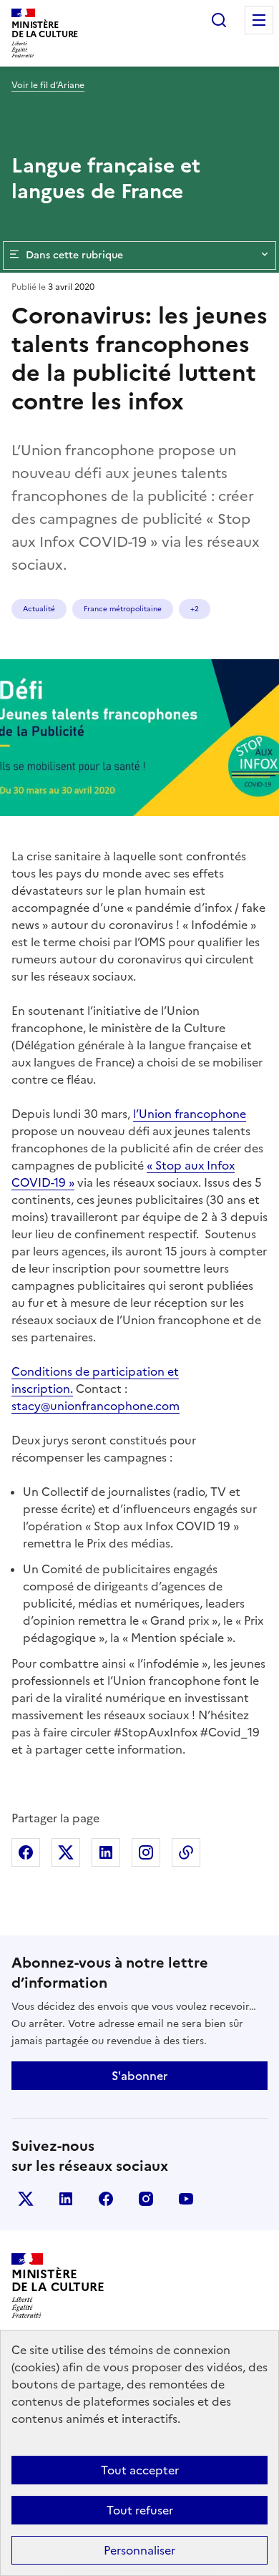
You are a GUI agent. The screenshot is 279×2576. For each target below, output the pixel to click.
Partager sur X (66, 1852)
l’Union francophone (190, 1114)
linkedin (66, 2199)
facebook (106, 2199)
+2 (195, 609)
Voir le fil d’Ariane (48, 85)
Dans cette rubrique (74, 255)
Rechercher (219, 20)
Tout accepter (140, 2470)
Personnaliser (139, 2550)
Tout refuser (140, 2510)
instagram (146, 2199)
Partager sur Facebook (26, 1852)
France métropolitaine (123, 609)
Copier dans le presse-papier (186, 1852)
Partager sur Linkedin (106, 1852)
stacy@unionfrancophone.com (96, 1406)
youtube (186, 2199)
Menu (259, 20)
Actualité (39, 609)
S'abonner (139, 2076)
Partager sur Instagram (146, 1852)
